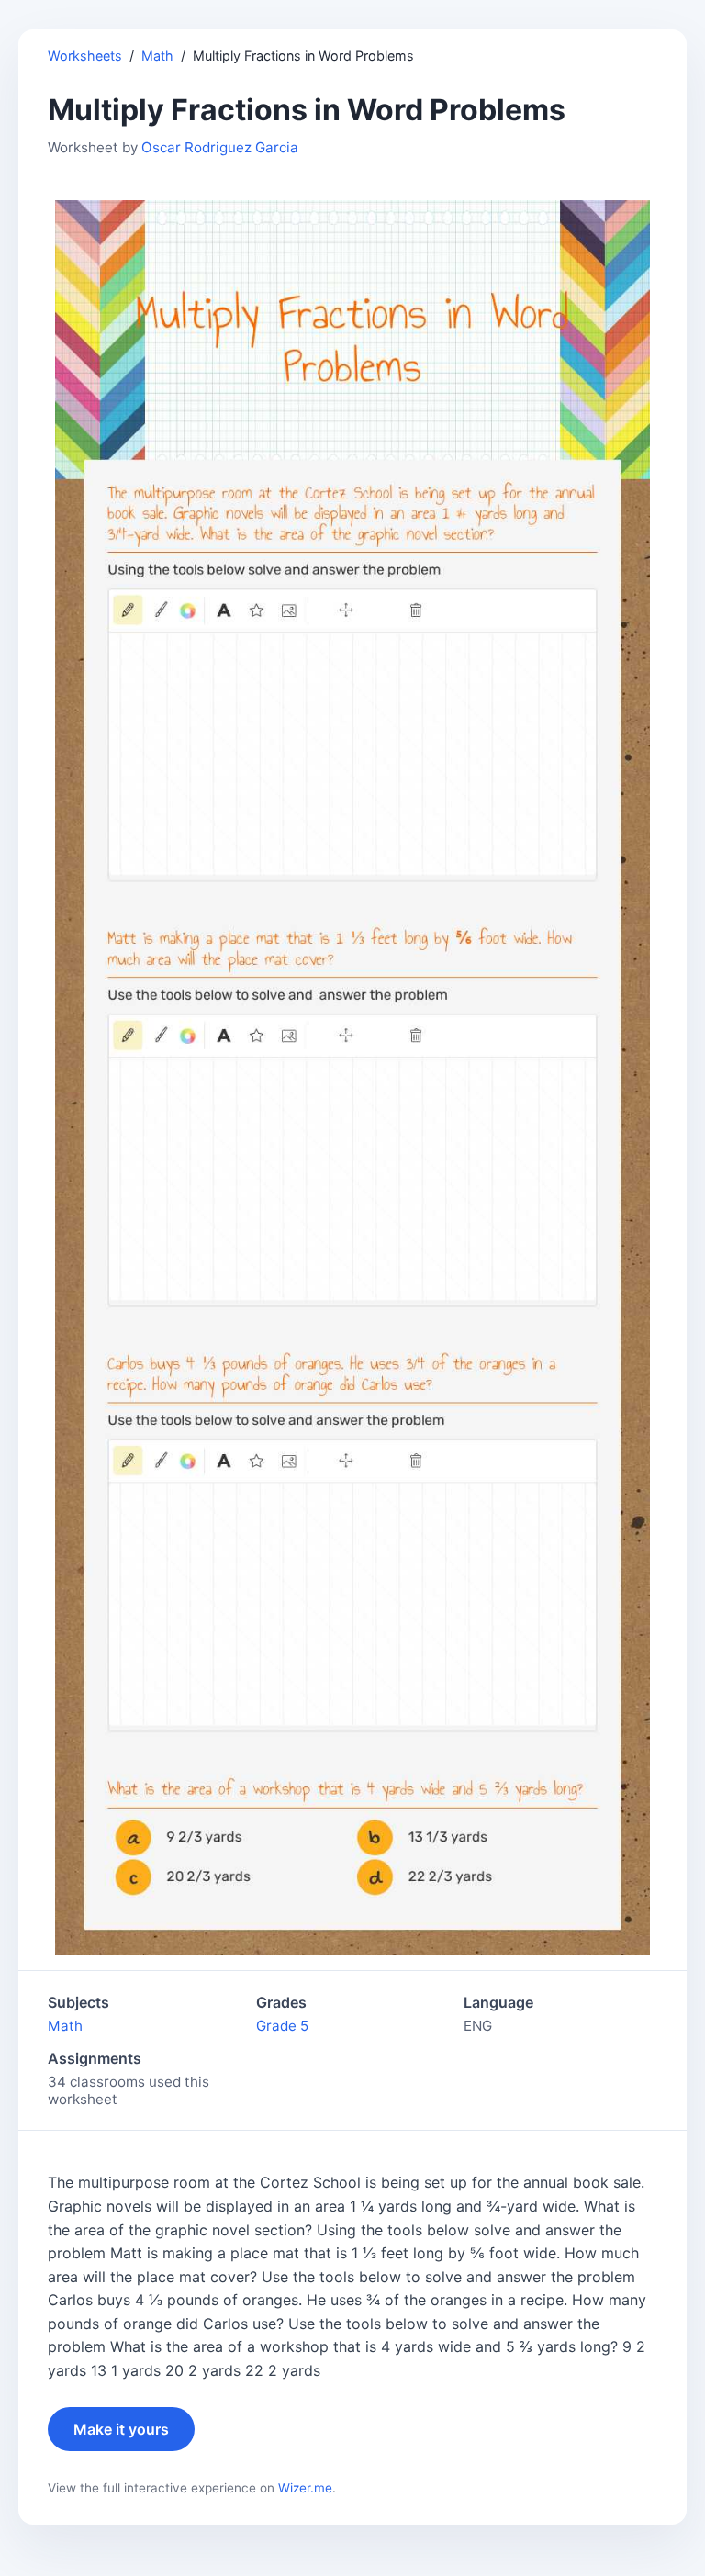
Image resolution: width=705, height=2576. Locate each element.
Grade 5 (282, 2026)
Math (157, 56)
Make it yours (121, 2429)
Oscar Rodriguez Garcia (220, 147)
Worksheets (85, 56)
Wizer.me (305, 2488)
